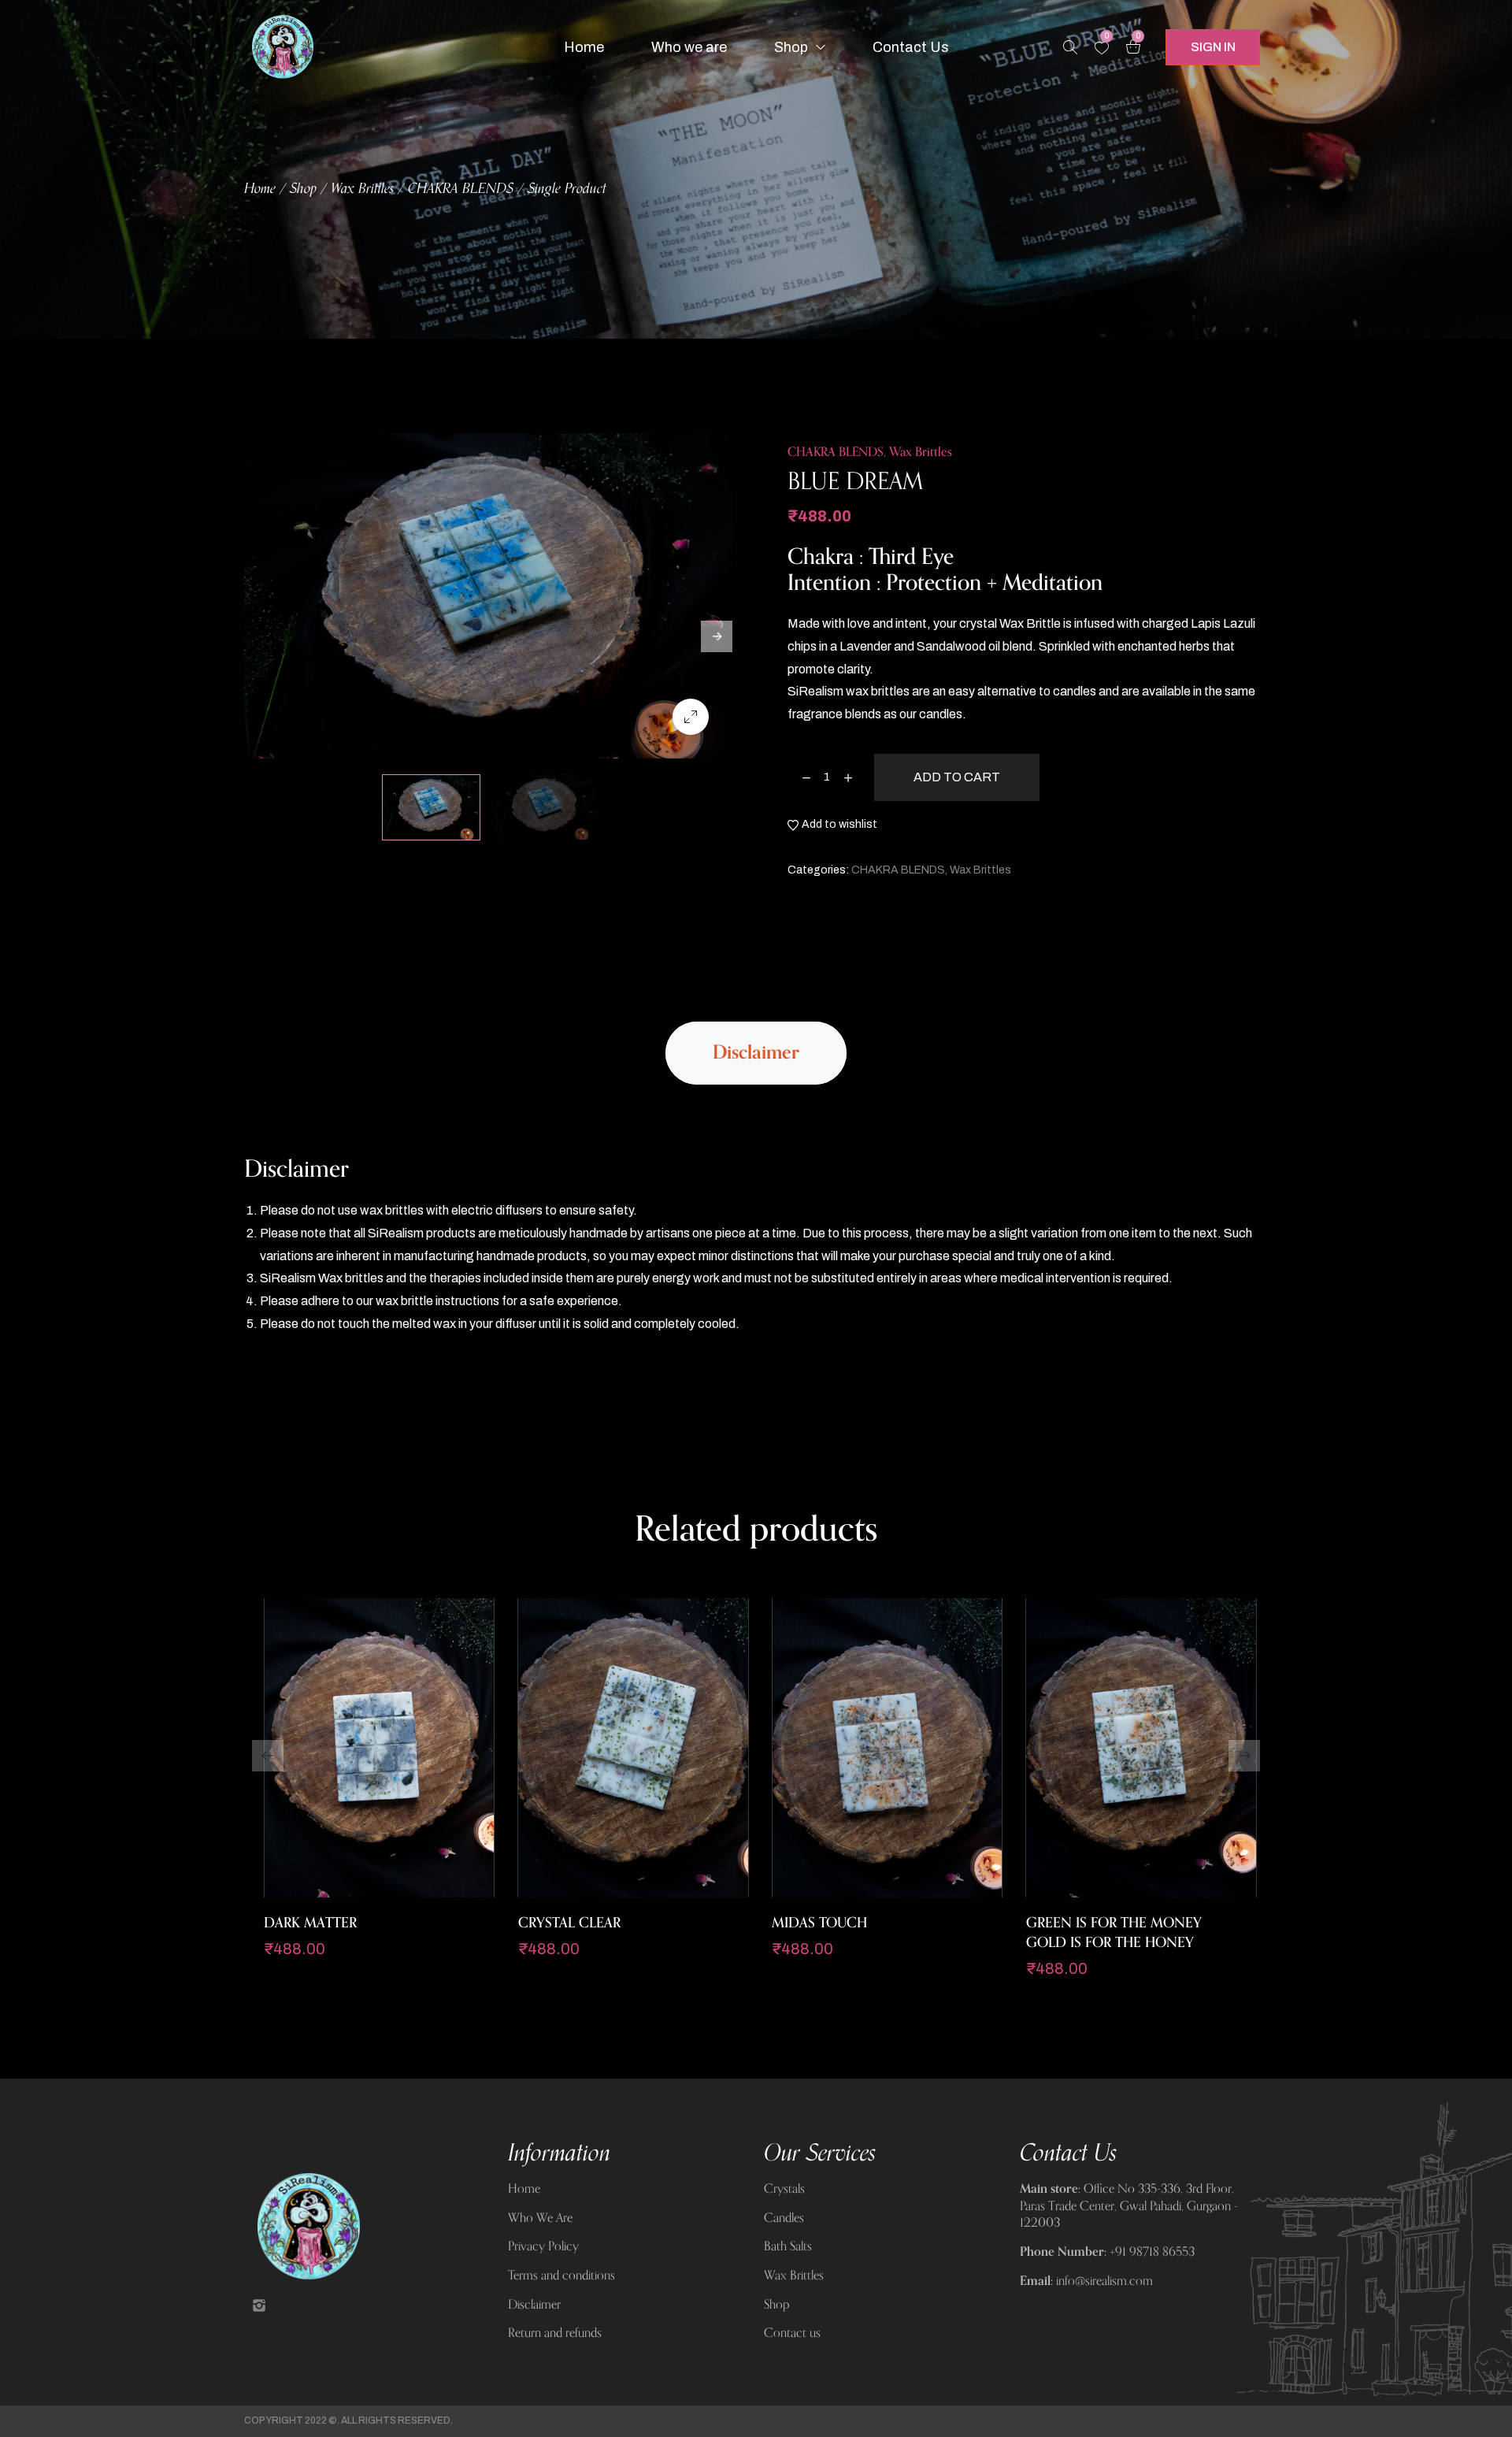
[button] (268, 1756)
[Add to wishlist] (398, 1890)
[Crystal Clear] (634, 1748)
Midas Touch (819, 1923)
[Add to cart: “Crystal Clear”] (613, 1890)
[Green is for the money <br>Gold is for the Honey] (1141, 1748)
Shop (303, 189)
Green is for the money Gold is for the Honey (1114, 1933)
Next (717, 636)
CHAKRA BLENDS (461, 189)
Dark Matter (310, 1923)
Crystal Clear (569, 1923)
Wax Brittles (362, 189)
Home (260, 189)
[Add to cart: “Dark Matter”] (359, 1890)
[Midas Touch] (887, 1748)
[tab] (756, 1053)
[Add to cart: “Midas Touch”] (867, 1890)
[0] (1102, 48)
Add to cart (957, 777)
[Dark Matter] (379, 1748)
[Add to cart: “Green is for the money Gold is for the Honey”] (1121, 1890)
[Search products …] (1070, 47)
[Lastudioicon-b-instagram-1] (259, 2305)
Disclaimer (756, 1053)
